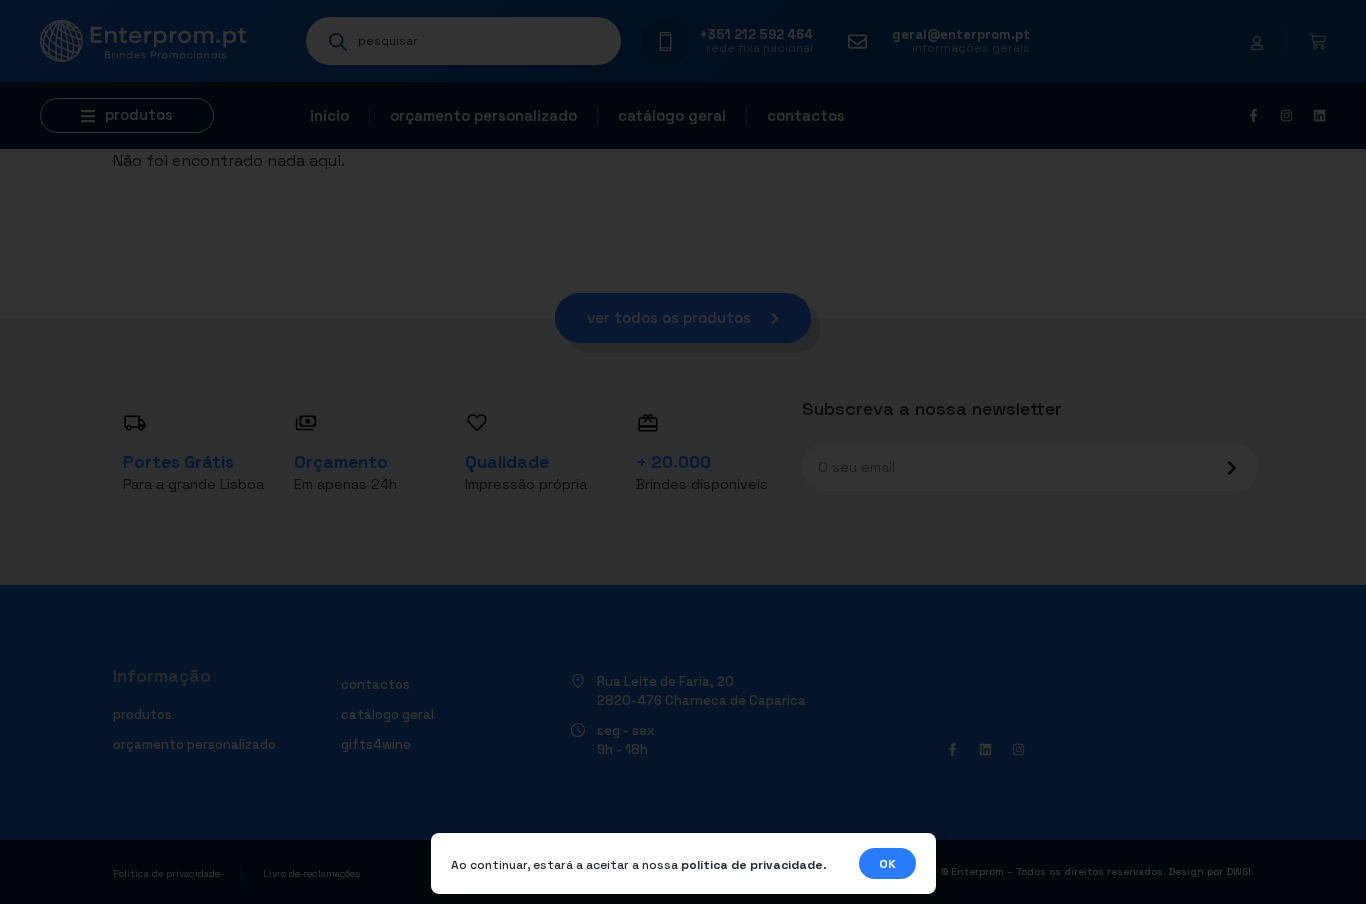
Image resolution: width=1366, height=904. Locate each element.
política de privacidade (752, 865)
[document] (683, 452)
